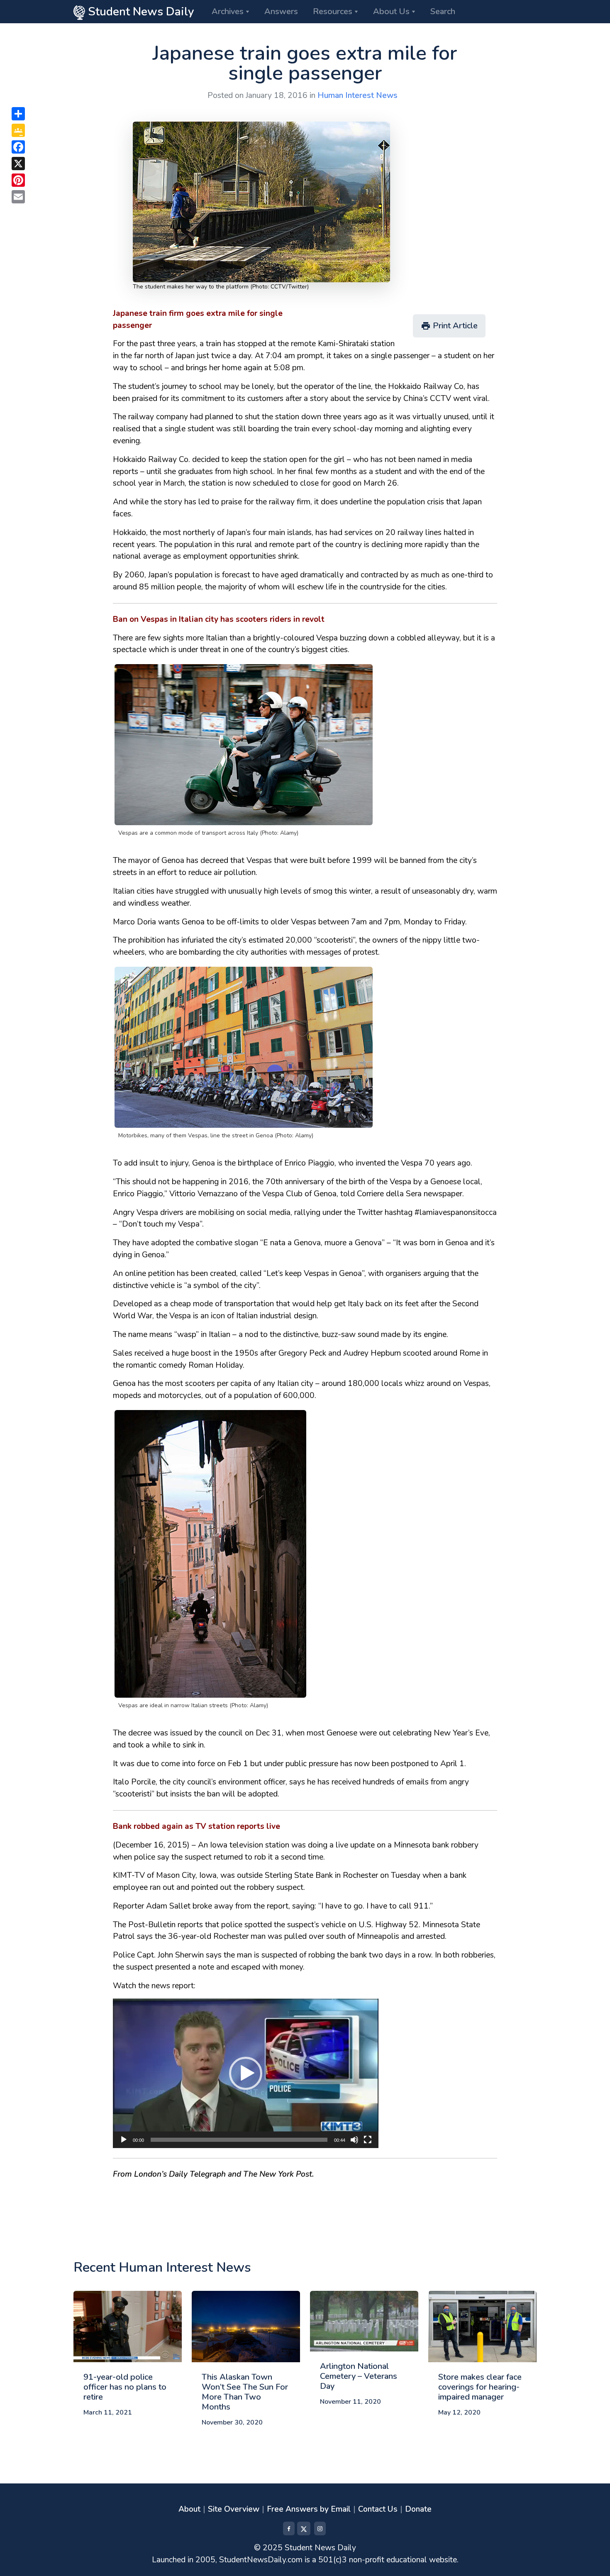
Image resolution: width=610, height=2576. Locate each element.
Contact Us (378, 2509)
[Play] (124, 2140)
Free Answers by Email (309, 2509)
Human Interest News (357, 95)
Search (443, 11)
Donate (418, 2509)
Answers (281, 11)
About (189, 2509)
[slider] (239, 2140)
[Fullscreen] (368, 2140)
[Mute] (354, 2140)
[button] (246, 2073)
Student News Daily (140, 12)
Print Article (449, 326)
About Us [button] (391, 11)
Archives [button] (228, 11)
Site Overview (234, 2509)
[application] (246, 2073)
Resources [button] (333, 11)
